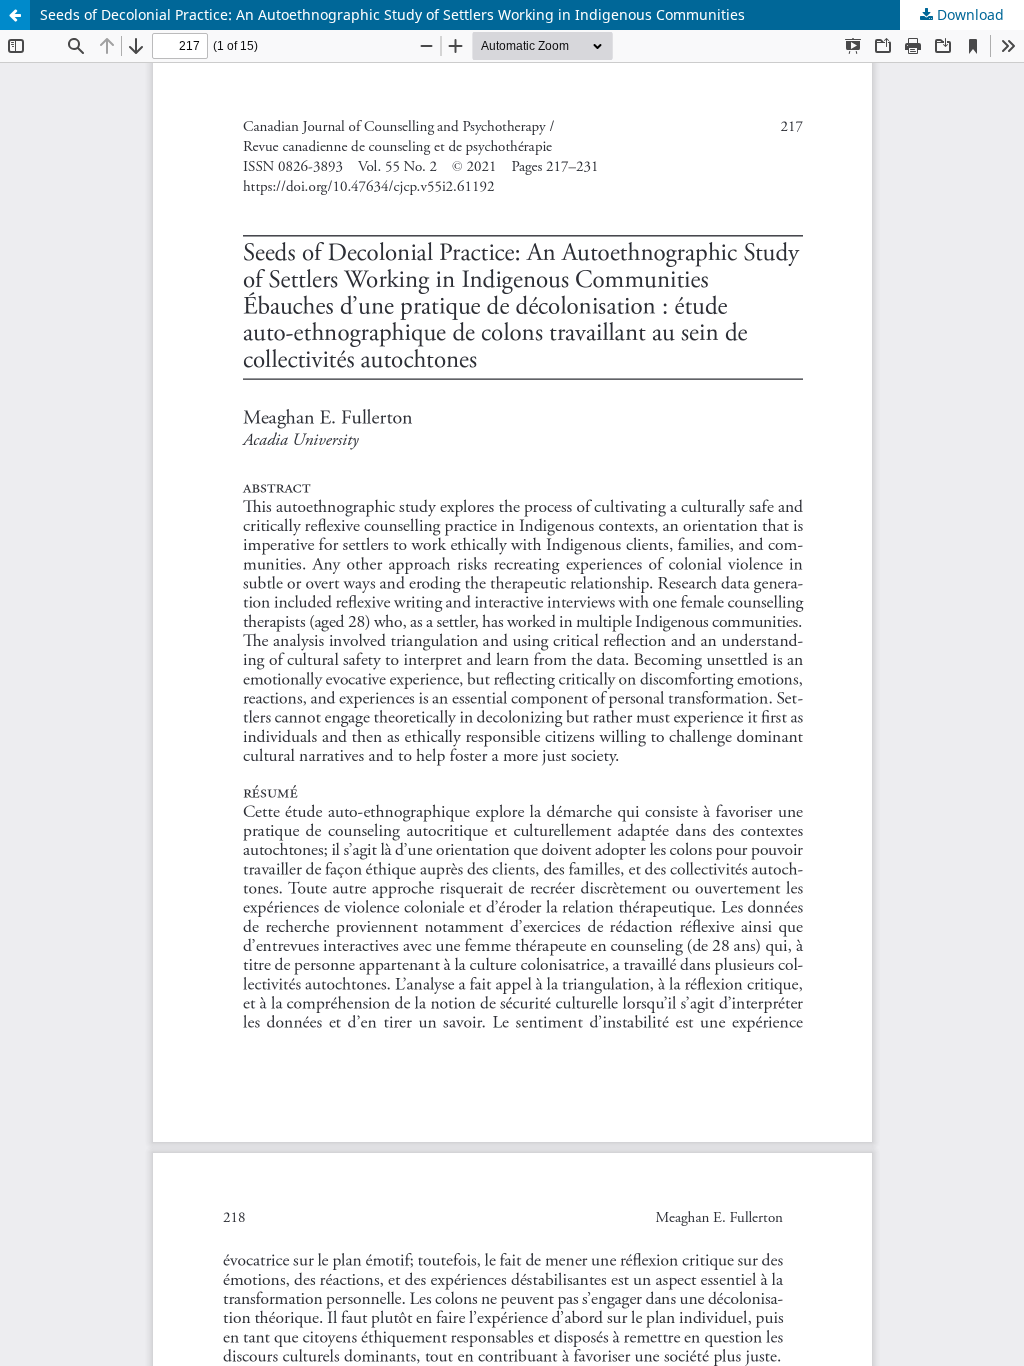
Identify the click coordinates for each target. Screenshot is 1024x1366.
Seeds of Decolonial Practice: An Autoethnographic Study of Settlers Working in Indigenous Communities (392, 14)
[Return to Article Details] (15, 15)
